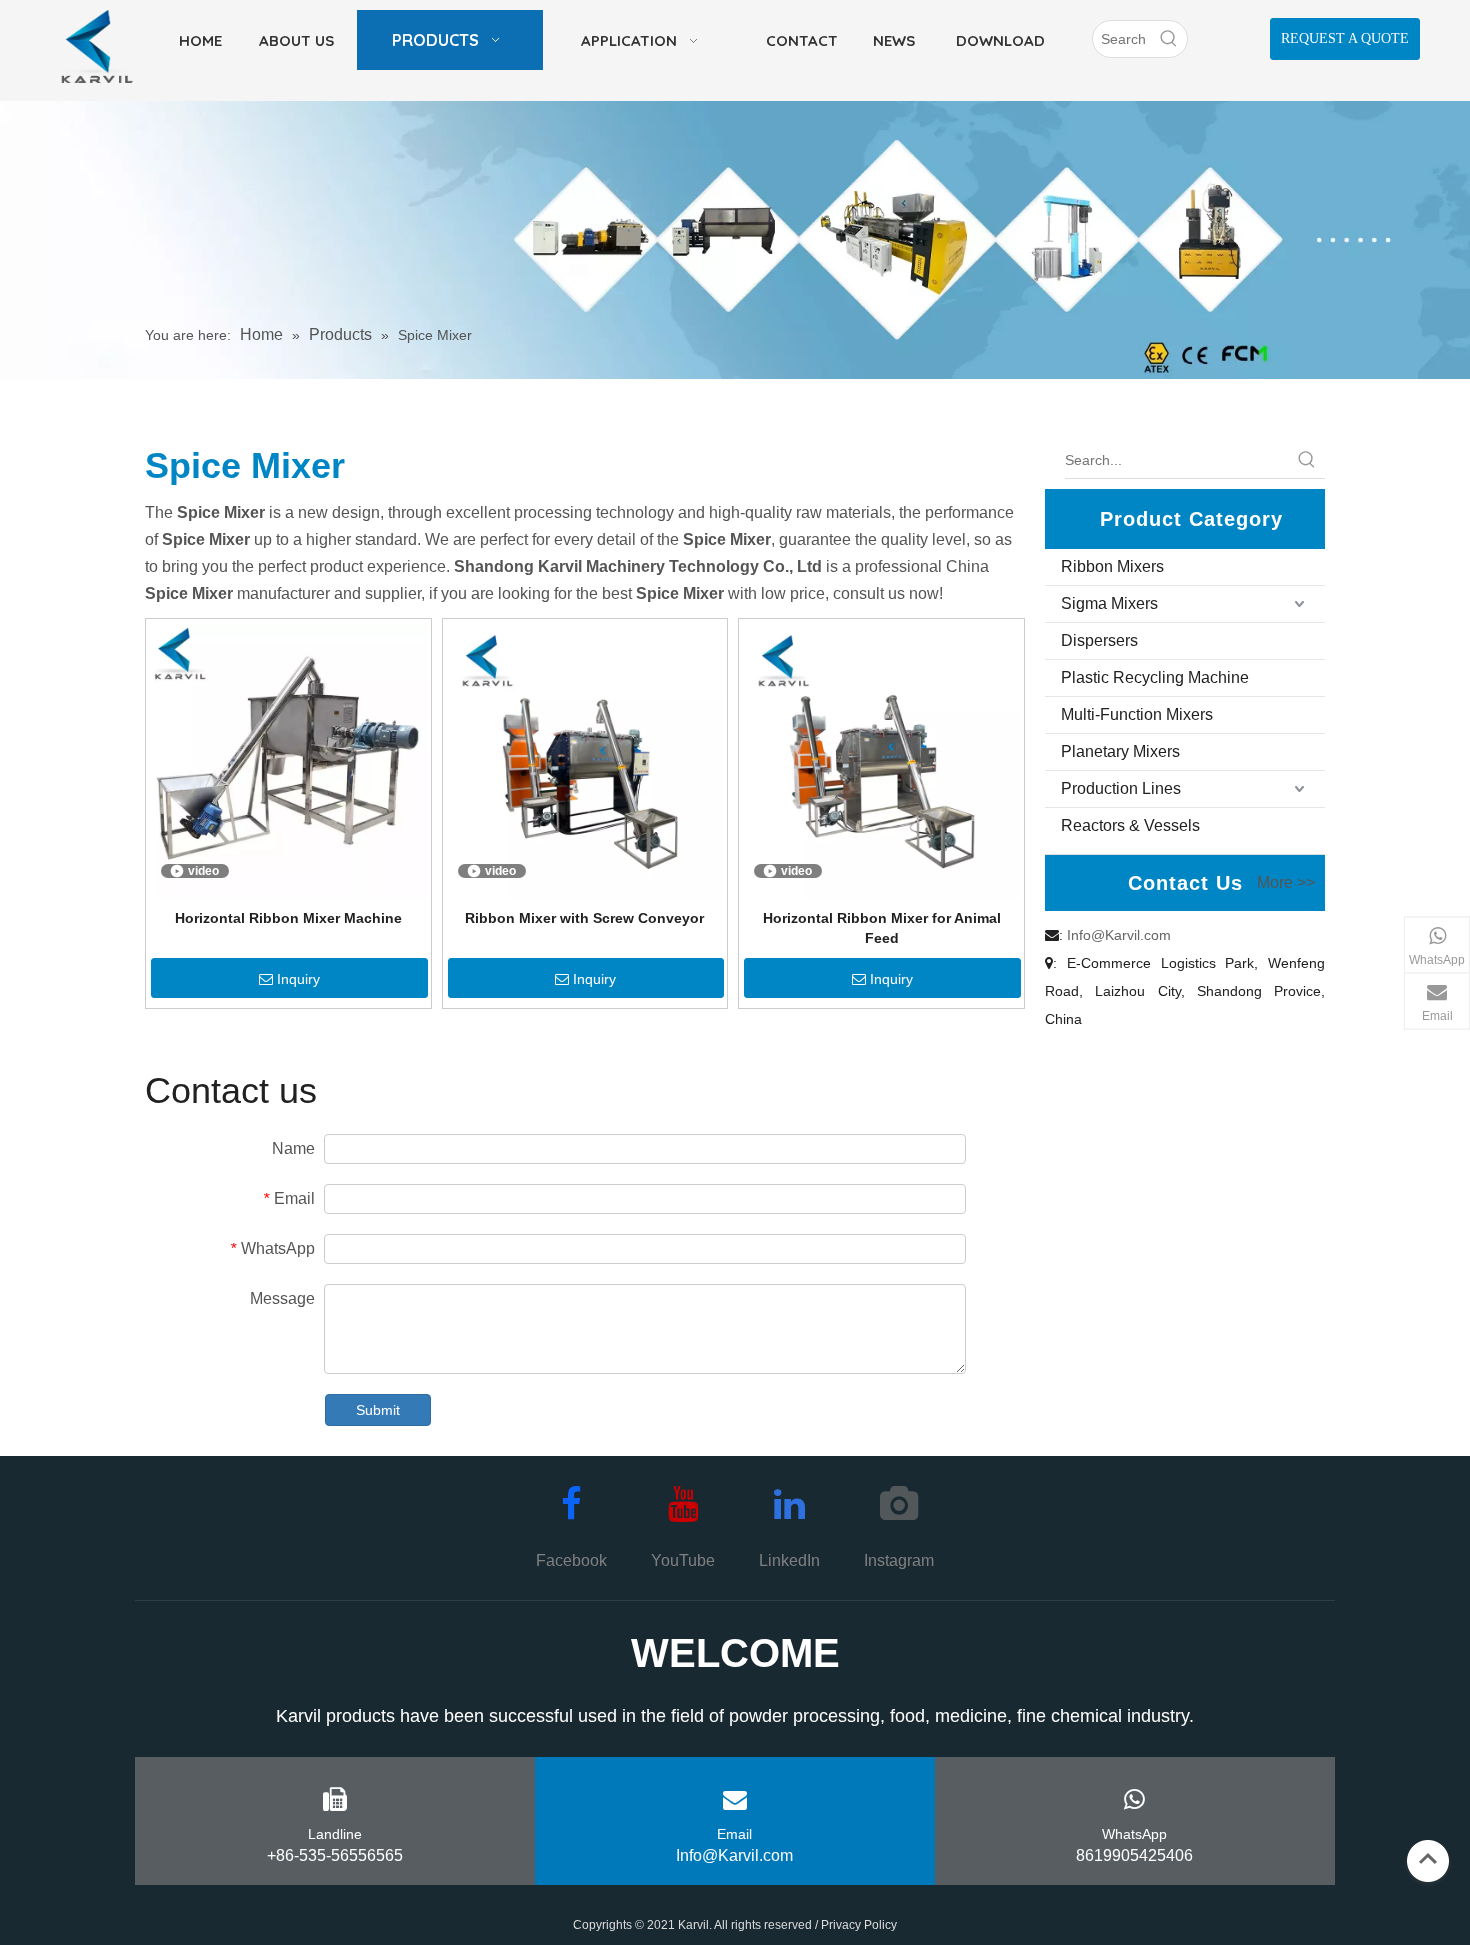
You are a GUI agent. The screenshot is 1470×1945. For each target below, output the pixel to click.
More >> (1286, 883)
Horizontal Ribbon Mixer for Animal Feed (882, 928)
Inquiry (298, 979)
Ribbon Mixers (1112, 566)
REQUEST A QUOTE (1345, 38)
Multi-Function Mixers (1137, 714)
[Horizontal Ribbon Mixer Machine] (288, 760)
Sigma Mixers (1109, 603)
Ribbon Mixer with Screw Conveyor (584, 918)
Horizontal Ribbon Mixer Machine (288, 918)
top (1428, 1859)
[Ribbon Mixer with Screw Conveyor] (585, 760)
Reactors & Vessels (1130, 825)
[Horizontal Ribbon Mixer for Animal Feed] (881, 760)
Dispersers (1099, 640)
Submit (378, 1410)
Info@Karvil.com (1119, 935)
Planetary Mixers (1120, 751)
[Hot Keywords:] (1169, 39)
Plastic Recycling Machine (1155, 677)
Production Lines (1121, 788)
